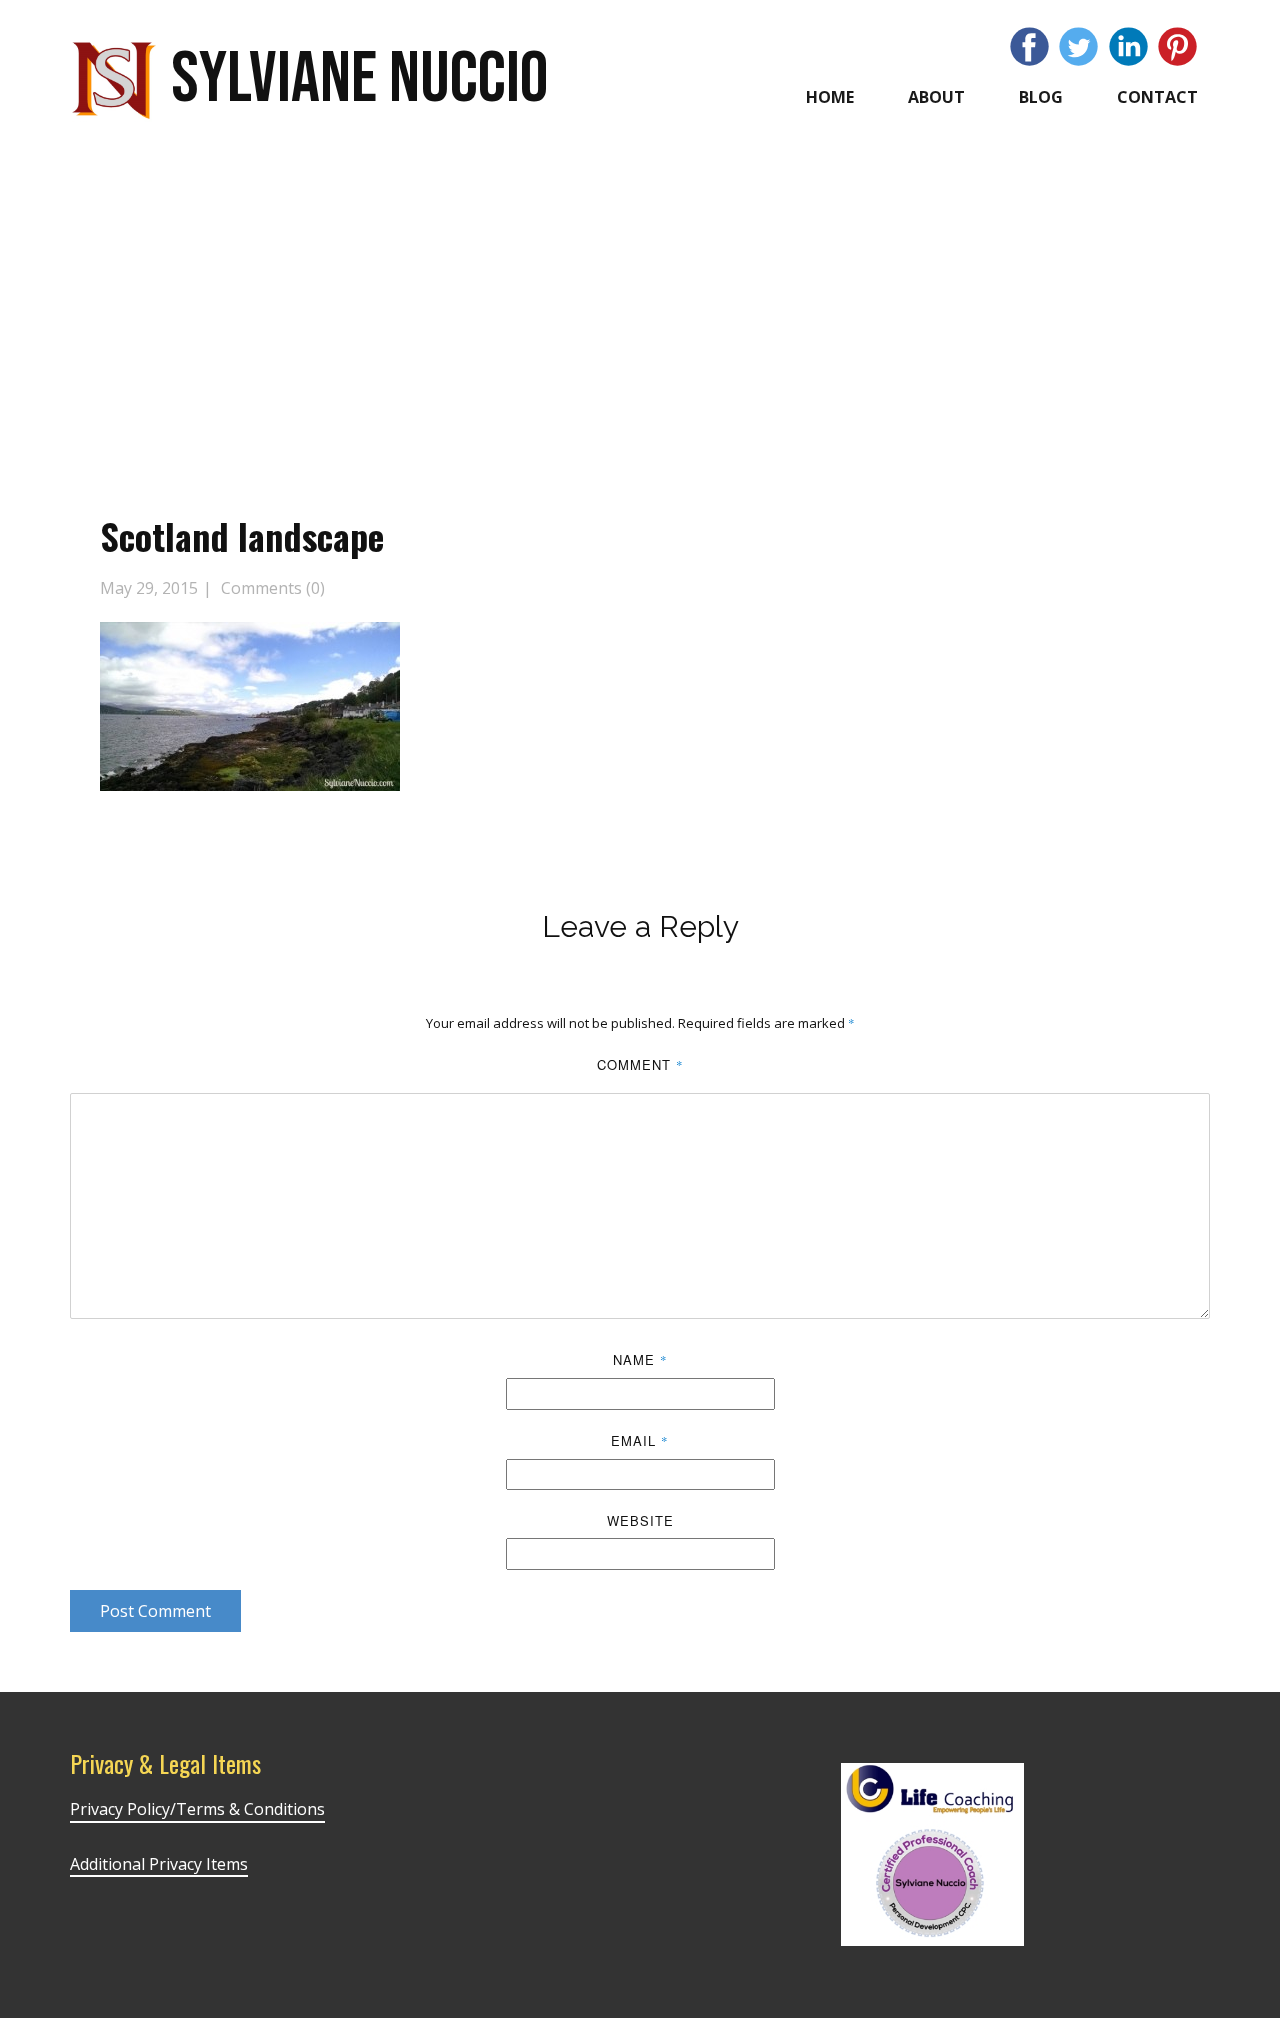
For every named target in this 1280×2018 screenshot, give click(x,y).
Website (640, 1520)
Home (830, 97)
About (936, 97)
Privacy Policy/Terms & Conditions (197, 1809)
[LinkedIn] (1128, 46)
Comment (640, 1064)
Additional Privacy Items (159, 1864)
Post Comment (155, 1611)
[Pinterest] (1177, 46)
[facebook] (1029, 46)
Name (640, 1359)
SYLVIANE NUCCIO (359, 79)
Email (640, 1440)
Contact (1157, 97)
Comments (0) (271, 588)
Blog (1041, 97)
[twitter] (1078, 46)
